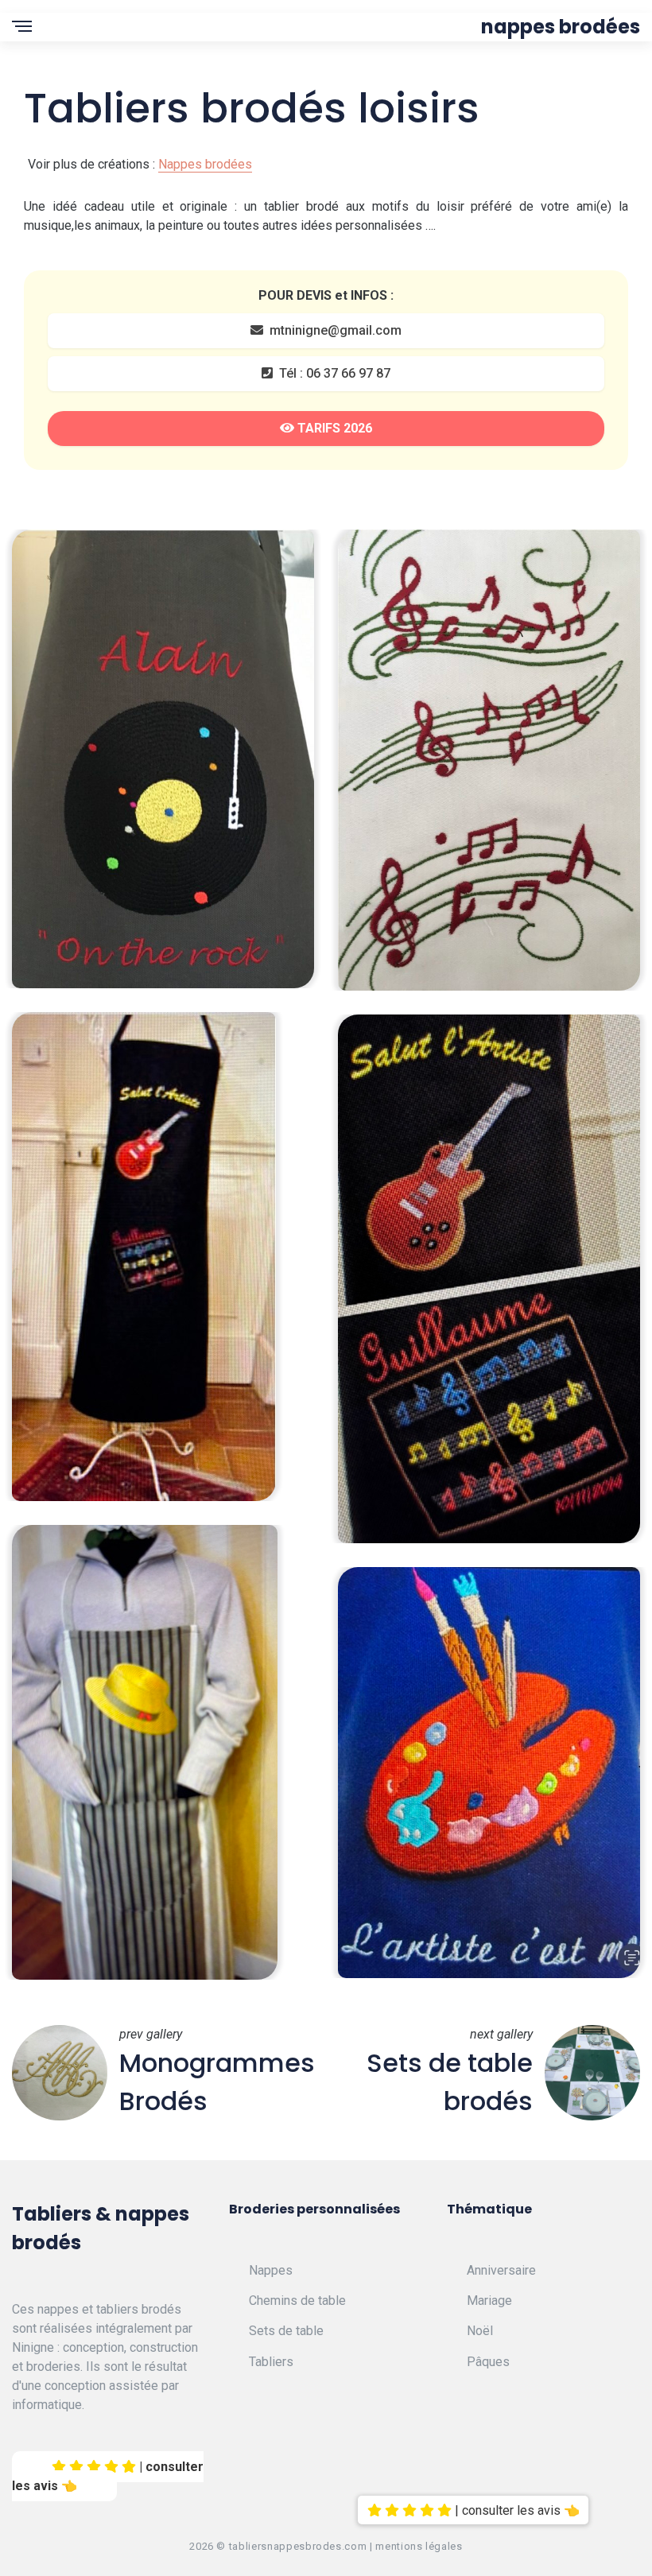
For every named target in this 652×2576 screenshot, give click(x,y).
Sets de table (286, 2331)
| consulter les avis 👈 (108, 2476)
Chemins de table (297, 2301)
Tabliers (271, 2362)
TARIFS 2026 (333, 428)
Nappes (271, 2270)
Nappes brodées (561, 27)
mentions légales (419, 2546)
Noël (480, 2331)
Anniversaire (501, 2270)
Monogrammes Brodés (217, 2082)
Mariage (489, 2301)
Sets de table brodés (450, 2082)
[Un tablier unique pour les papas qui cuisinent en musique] (144, 1255)
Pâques (488, 2362)
